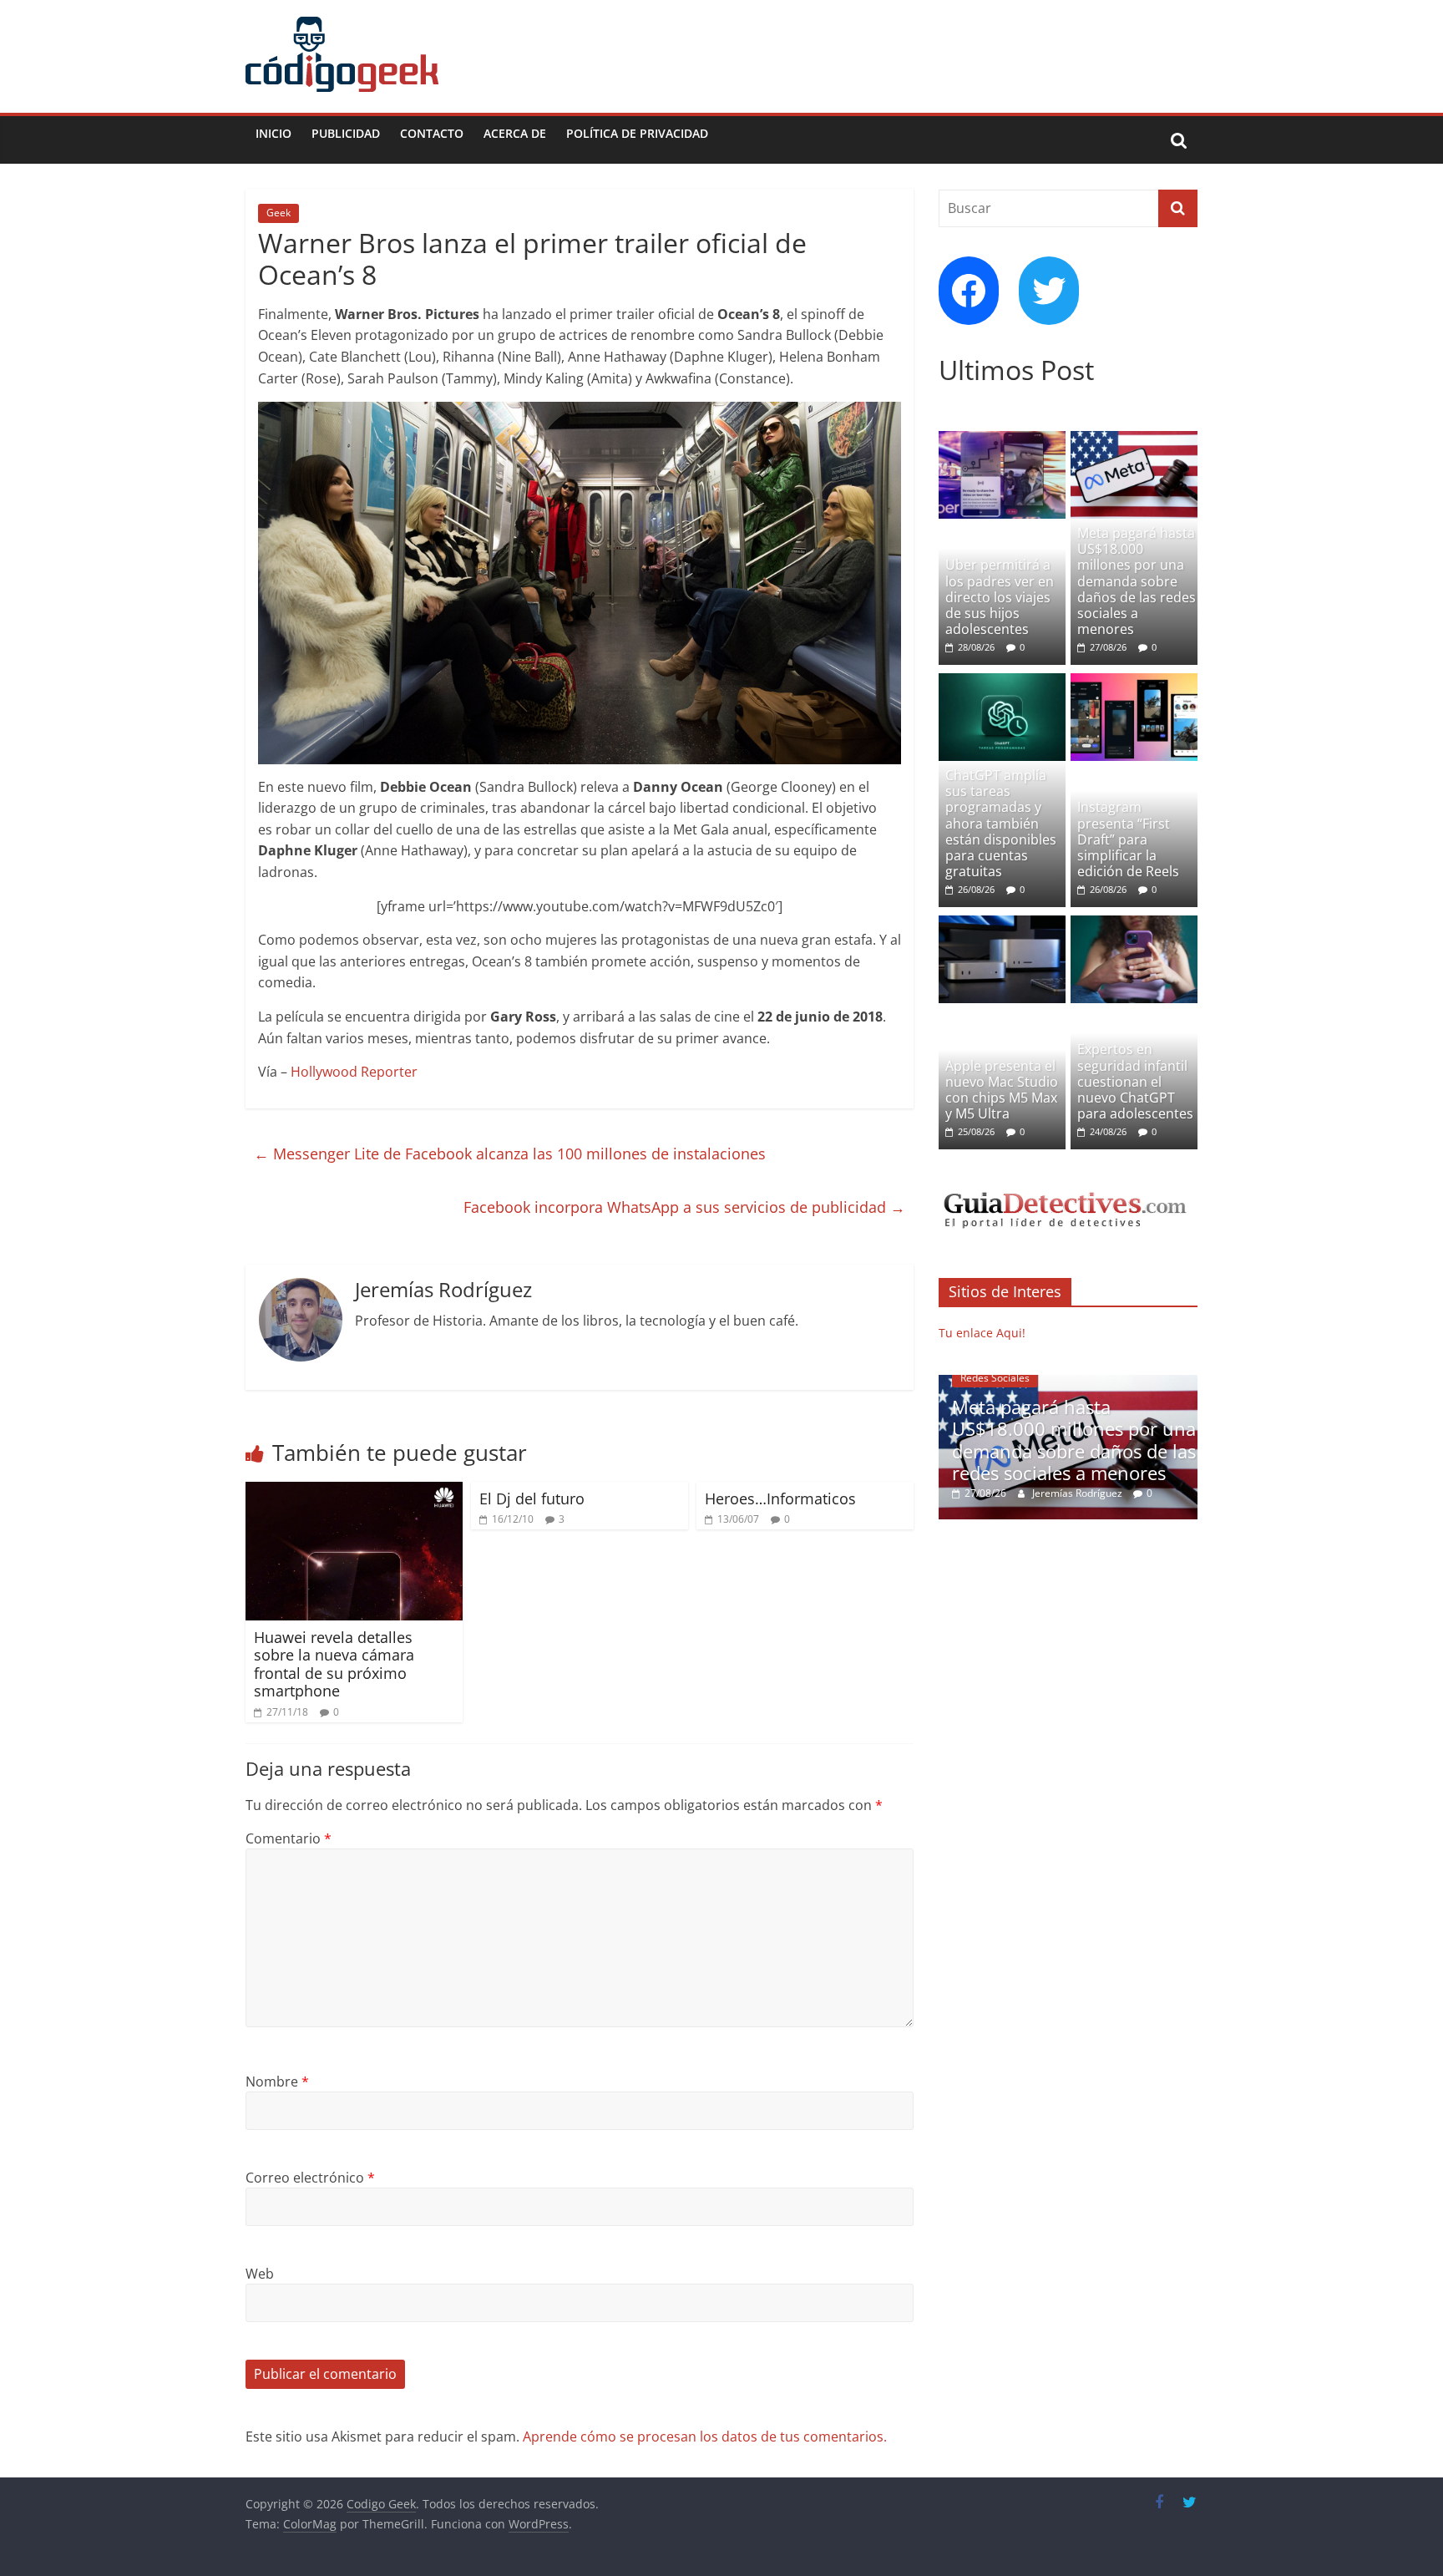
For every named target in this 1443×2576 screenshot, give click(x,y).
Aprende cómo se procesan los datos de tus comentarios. (705, 2437)
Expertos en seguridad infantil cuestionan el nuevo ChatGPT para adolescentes (1135, 1081)
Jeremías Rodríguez (1078, 1493)
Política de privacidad (637, 133)
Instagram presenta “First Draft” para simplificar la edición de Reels (1128, 839)
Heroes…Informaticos (780, 1498)
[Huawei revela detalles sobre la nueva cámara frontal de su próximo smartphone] (354, 1492)
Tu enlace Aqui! (982, 1333)
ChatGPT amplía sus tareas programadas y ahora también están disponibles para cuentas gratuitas (1001, 823)
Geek (278, 213)
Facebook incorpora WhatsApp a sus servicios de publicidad (684, 1207)
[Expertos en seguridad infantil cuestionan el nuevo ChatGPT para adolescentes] (1134, 924)
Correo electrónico (310, 2178)
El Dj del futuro (532, 1498)
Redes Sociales (995, 1378)
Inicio (273, 133)
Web (260, 2274)
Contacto (432, 133)
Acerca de (515, 133)
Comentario (289, 1838)
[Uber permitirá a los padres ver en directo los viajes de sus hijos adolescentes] (1002, 440)
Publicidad (346, 133)
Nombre (277, 2082)
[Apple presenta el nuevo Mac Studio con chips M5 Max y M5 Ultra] (1002, 924)
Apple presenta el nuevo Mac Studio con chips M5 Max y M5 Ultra (1002, 1090)
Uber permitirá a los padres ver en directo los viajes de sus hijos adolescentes (1000, 597)
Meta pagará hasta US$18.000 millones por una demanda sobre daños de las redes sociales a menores (1137, 581)
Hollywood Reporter (354, 1072)
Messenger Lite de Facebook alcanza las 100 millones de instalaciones (510, 1154)
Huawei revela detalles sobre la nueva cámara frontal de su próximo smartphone (334, 1664)
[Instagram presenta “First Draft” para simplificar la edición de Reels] (1134, 682)
